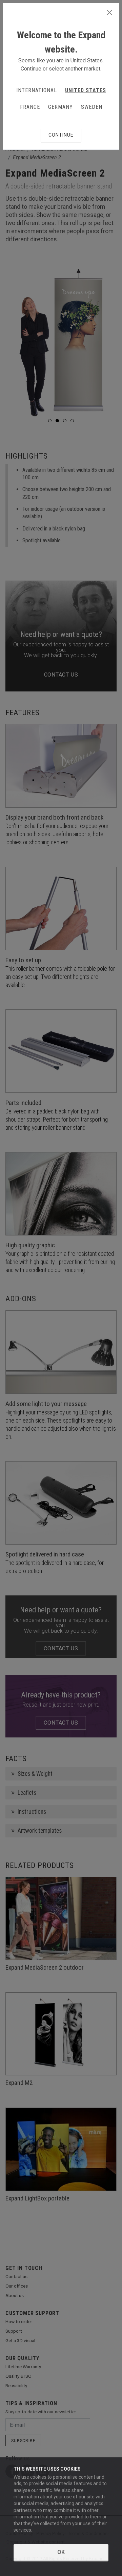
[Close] (109, 13)
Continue (61, 135)
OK (61, 2552)
